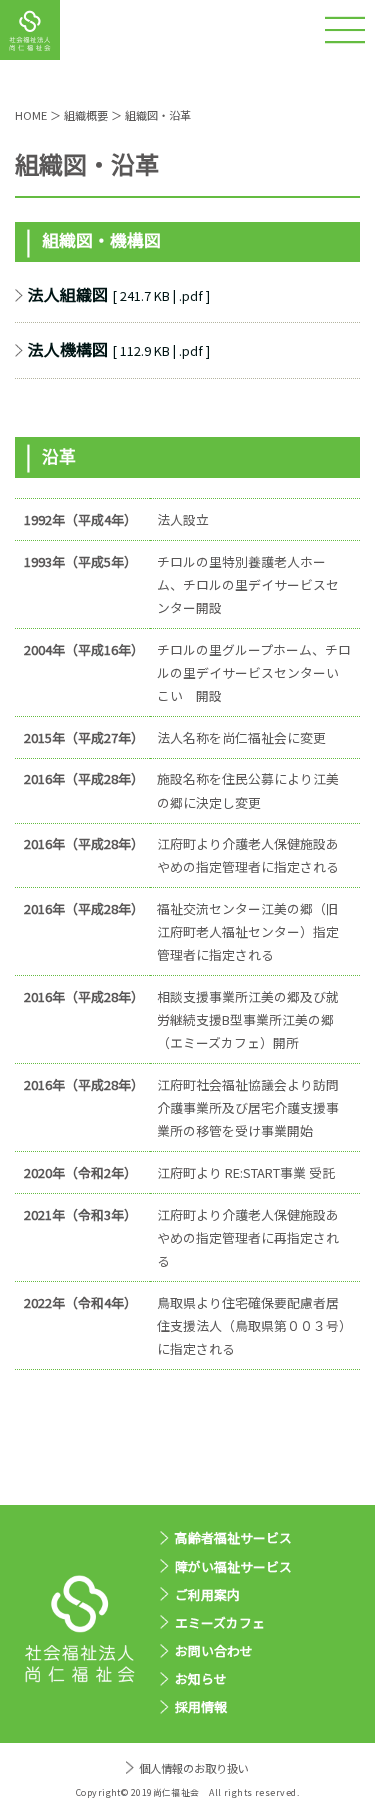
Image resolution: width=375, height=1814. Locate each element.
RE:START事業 (267, 1172)
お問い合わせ (214, 1650)
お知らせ (201, 1678)
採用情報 (201, 1706)
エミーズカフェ (220, 1622)
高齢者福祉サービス (233, 1537)
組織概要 (86, 115)
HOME (31, 115)
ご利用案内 (207, 1594)
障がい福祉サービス (233, 1566)
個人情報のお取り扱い (193, 1768)
